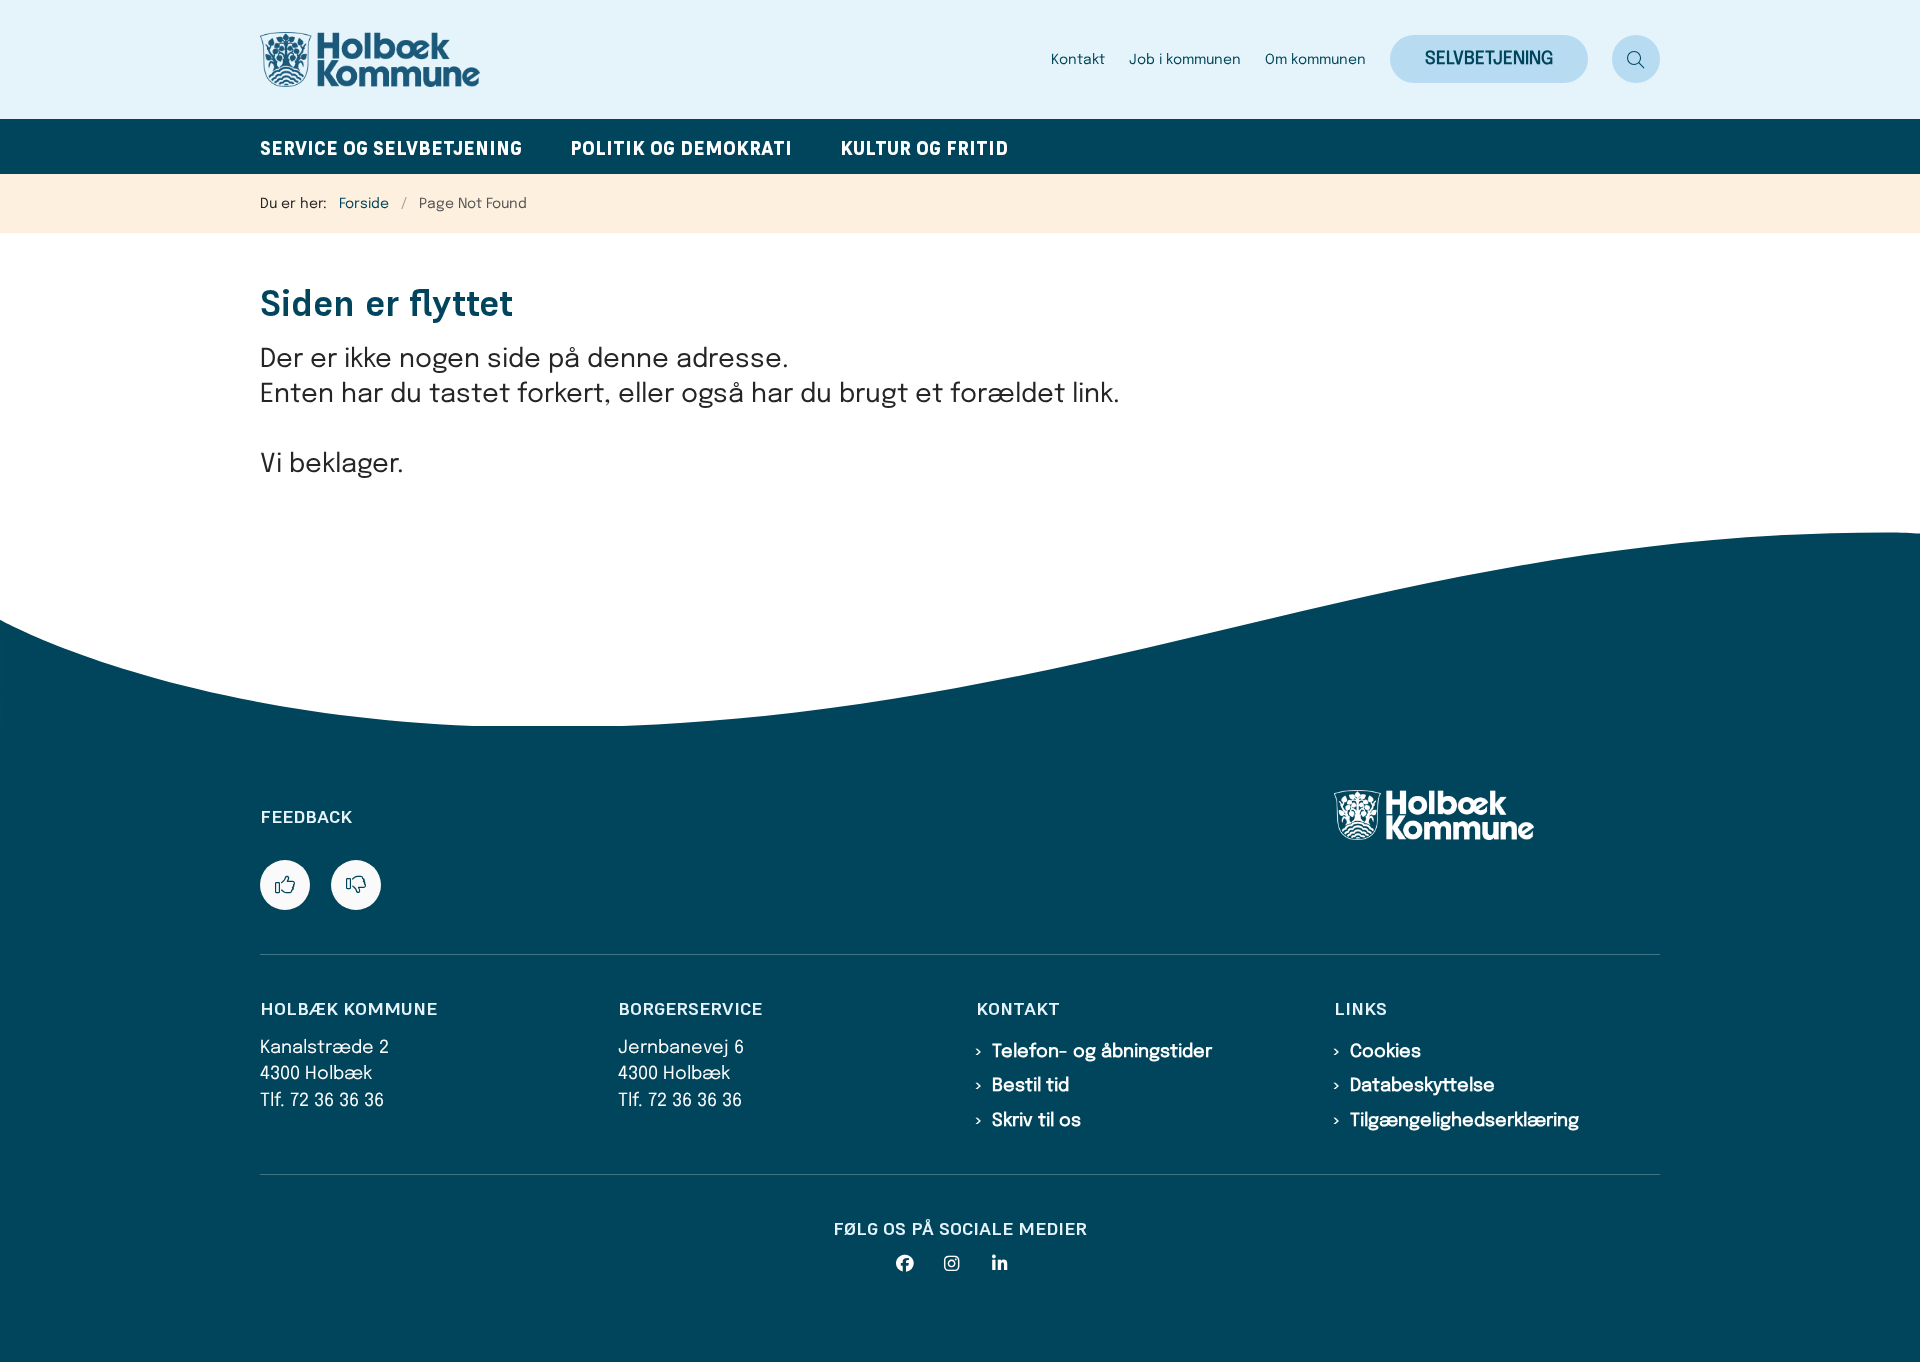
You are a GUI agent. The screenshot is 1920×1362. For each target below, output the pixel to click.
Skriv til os (1036, 1121)
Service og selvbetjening (391, 148)
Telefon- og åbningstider (1102, 1052)
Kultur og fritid (924, 148)
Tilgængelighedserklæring (1464, 1121)
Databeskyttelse (1422, 1086)
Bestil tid (1030, 1086)
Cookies (1385, 1052)
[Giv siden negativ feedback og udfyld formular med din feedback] (356, 885)
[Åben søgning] (1636, 59)
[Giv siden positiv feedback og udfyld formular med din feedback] (285, 885)
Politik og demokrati (681, 148)
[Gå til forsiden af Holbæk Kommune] (649, 59)
